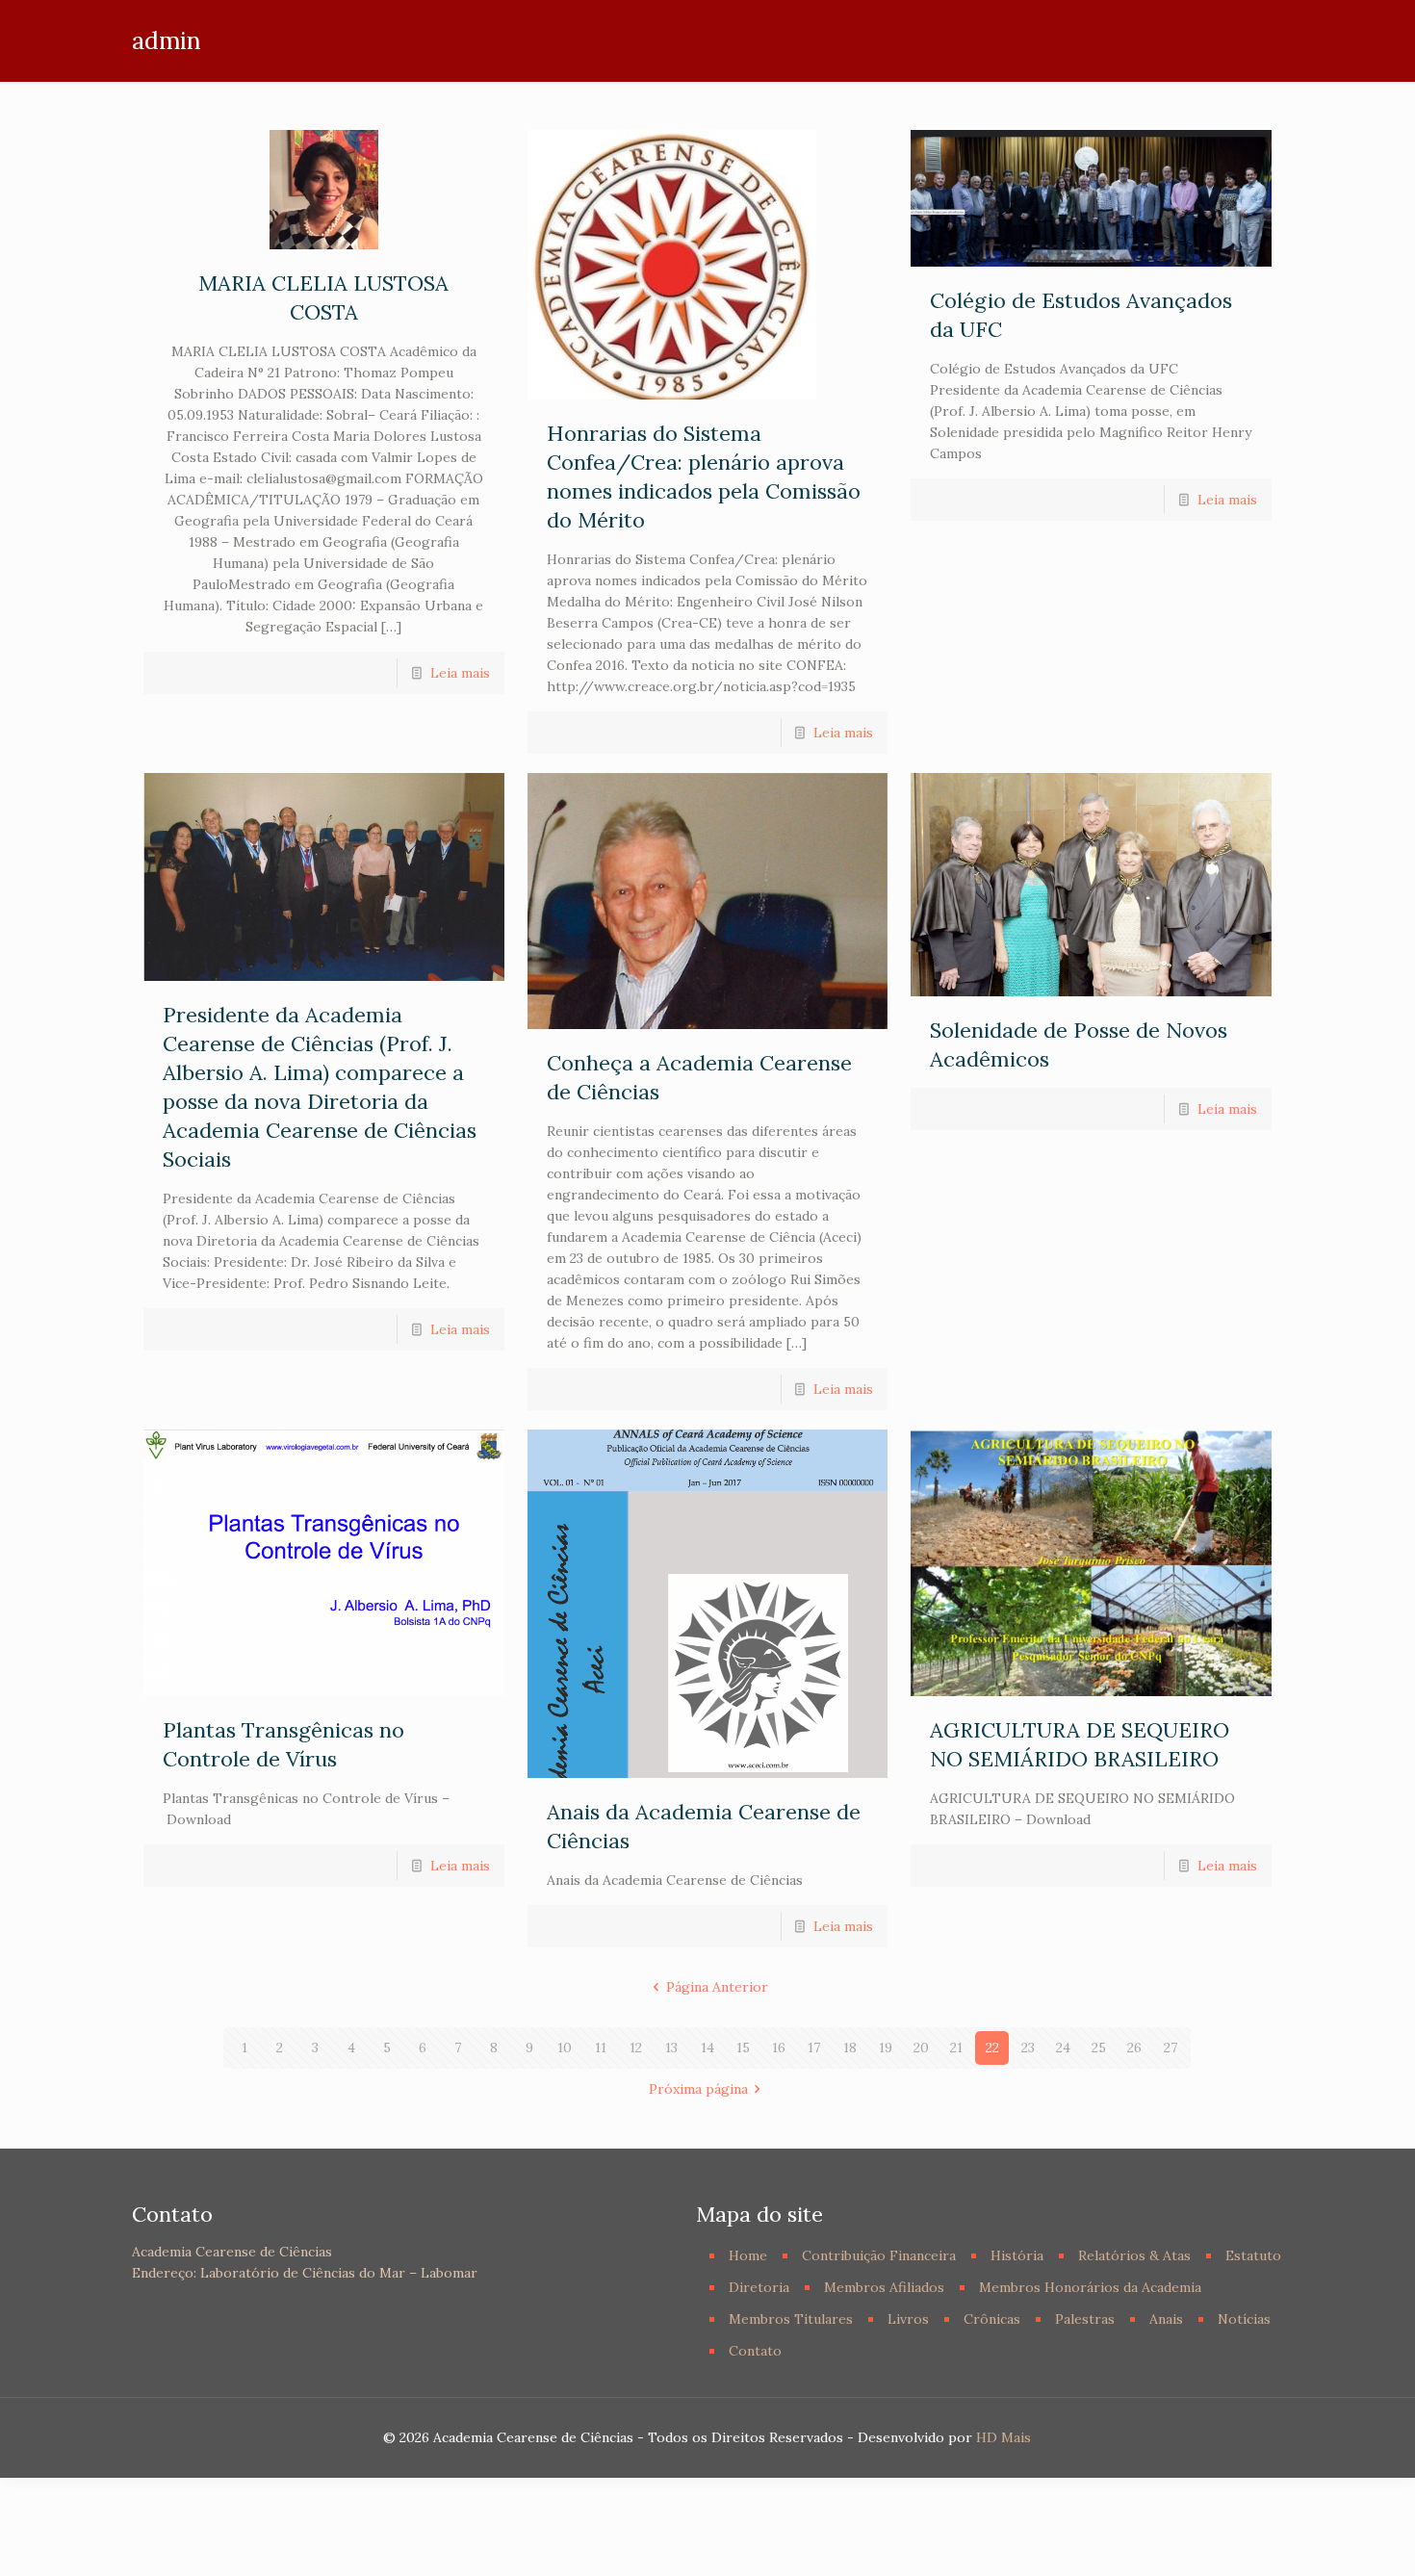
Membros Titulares (791, 2319)
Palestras (1085, 2319)
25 (1099, 2048)
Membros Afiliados (884, 2287)
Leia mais (460, 673)
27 (1171, 2048)
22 (992, 2048)
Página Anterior (717, 1987)
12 (636, 2048)
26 (1134, 2048)
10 (565, 2048)
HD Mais (1003, 2437)
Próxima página (698, 2089)
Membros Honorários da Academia (1090, 2287)
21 (956, 2048)
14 (707, 2048)
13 (671, 2048)
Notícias (1244, 2319)
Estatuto (1253, 2255)
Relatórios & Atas (1134, 2255)
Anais (1166, 2319)
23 (1028, 2048)
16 (779, 2048)
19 (886, 2048)
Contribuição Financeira (879, 2255)
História (1017, 2255)
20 (921, 2048)
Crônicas (992, 2319)
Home (748, 2255)
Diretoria (759, 2287)
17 (814, 2048)
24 (1063, 2048)
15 (743, 2048)
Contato (755, 2351)
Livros (908, 2319)
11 (601, 2048)
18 (850, 2048)
